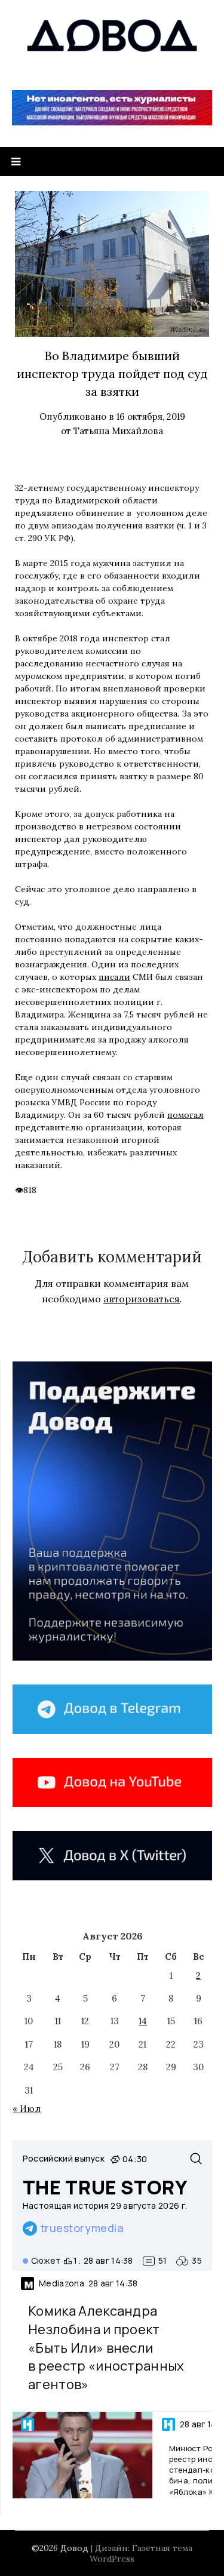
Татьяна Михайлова (118, 431)
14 (143, 2021)
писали (114, 977)
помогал (185, 1115)
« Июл (27, 2109)
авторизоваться (142, 1299)
